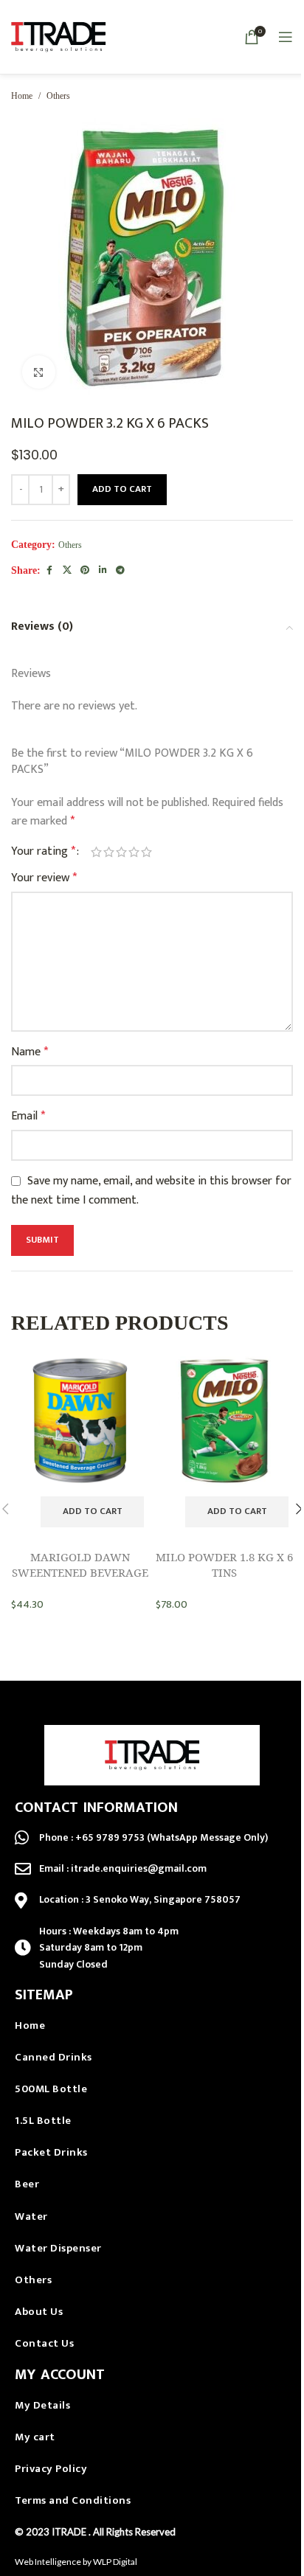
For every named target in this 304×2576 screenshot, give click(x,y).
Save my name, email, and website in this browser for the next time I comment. (151, 1191)
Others (58, 96)
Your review (44, 878)
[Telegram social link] (120, 571)
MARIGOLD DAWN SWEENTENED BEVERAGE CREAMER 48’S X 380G (80, 1572)
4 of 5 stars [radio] (134, 852)
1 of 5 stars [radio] (96, 852)
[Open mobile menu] (286, 37)
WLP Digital (115, 2562)
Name (30, 1052)
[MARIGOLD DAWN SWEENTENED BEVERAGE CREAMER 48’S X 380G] (80, 1424)
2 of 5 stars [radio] (109, 852)
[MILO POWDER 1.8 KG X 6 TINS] (224, 1424)
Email (28, 1117)
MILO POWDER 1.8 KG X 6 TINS (224, 1565)
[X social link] (67, 571)
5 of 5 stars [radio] (146, 852)
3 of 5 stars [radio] (121, 852)
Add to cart (122, 489)
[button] (92, 1512)
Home (22, 96)
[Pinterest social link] (85, 571)
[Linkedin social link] (103, 571)
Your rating (43, 852)
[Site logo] (59, 37)
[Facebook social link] (49, 571)
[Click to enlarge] (39, 372)
